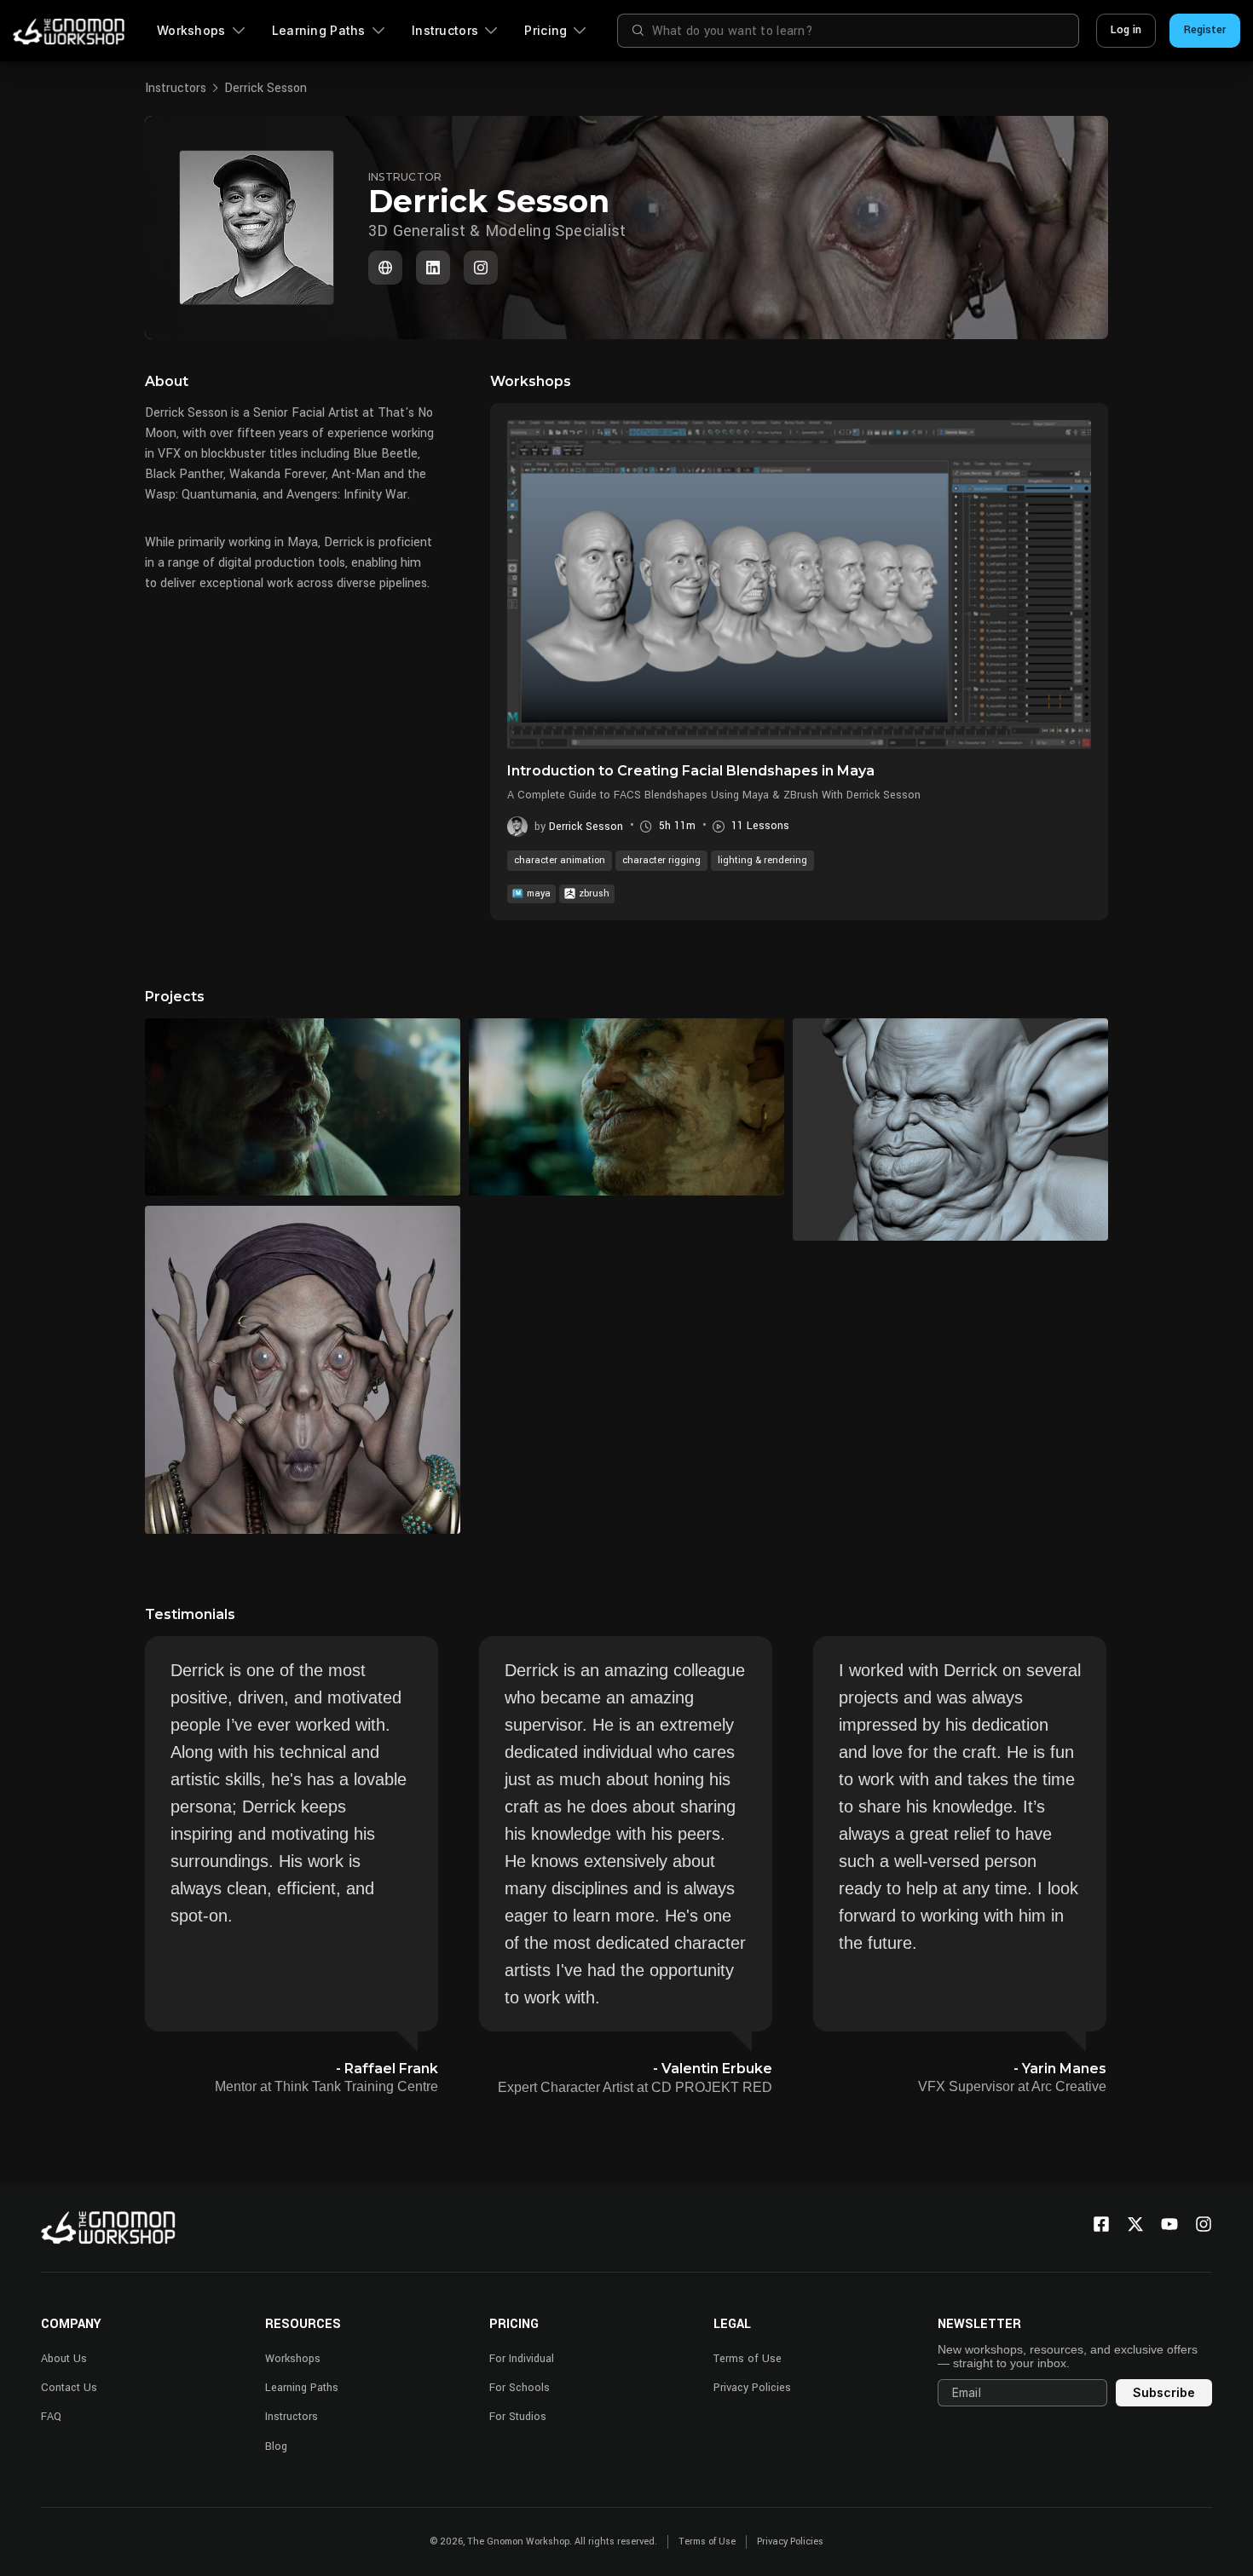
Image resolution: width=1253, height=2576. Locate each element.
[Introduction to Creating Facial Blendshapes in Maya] (799, 585)
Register (1205, 30)
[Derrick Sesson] (433, 268)
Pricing (546, 30)
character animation (560, 860)
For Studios (518, 2417)
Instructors (445, 30)
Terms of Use (748, 2359)
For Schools (520, 2388)
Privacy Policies (752, 2388)
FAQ (51, 2417)
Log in (1126, 30)
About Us (64, 2359)
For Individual (522, 2359)
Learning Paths (319, 30)
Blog (276, 2446)
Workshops (191, 30)
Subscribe (1164, 2392)
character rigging (661, 860)
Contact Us (69, 2388)
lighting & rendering (762, 860)
